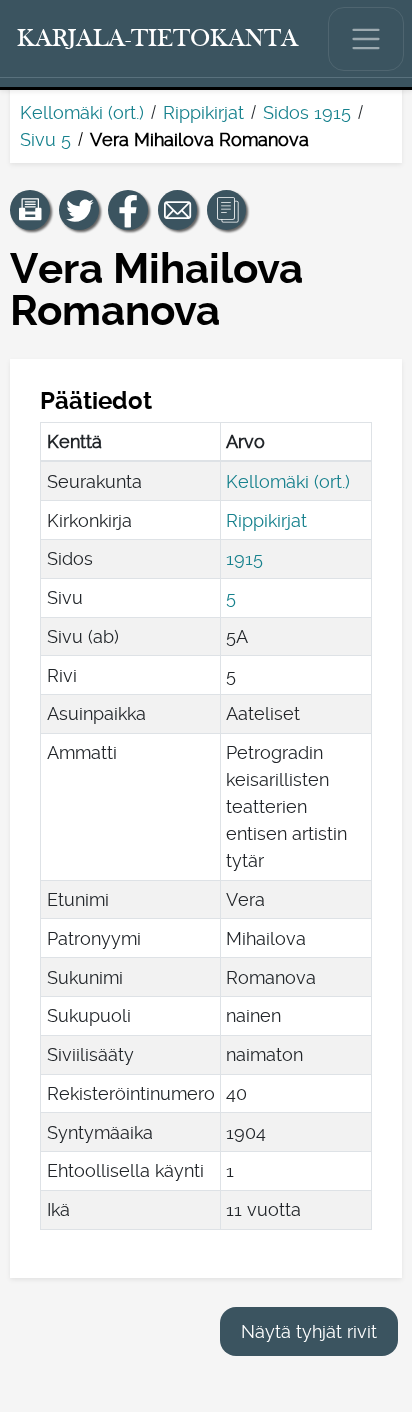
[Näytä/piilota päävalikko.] (366, 39)
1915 (244, 558)
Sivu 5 (45, 139)
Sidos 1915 (307, 112)
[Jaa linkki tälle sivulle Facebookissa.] (128, 210)
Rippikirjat (203, 112)
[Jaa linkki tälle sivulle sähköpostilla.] (178, 210)
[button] (30, 210)
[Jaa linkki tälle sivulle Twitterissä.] (79, 210)
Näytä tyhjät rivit (309, 1331)
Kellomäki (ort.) (82, 112)
